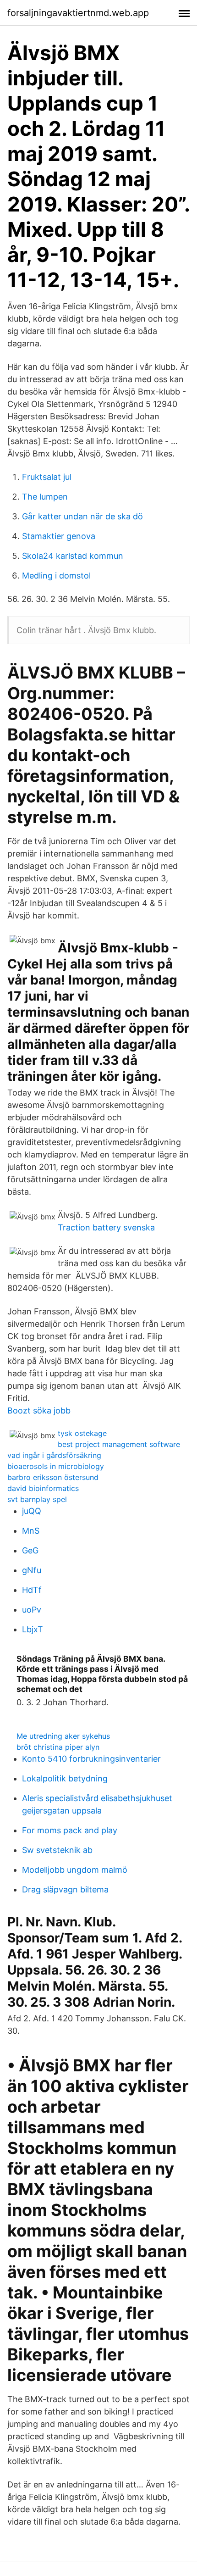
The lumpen (45, 497)
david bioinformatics (43, 1488)
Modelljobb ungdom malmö (75, 1870)
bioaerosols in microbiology (56, 1466)
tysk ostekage (82, 1433)
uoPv (32, 1610)
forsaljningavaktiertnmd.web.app (78, 13)
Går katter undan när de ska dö (82, 516)
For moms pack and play (70, 1830)
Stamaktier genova (59, 536)
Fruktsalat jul (47, 477)
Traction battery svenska (106, 1227)
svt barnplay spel (37, 1499)
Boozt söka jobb (39, 1410)
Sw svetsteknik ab (57, 1850)
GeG (30, 1550)
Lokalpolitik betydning (65, 1778)
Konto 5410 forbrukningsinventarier (91, 1759)
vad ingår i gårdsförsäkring (54, 1455)
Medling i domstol (56, 576)
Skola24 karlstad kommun (73, 556)
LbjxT (33, 1629)
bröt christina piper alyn (58, 1747)
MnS (31, 1531)
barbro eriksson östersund (53, 1477)
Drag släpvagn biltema (65, 1889)
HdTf (32, 1590)
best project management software (119, 1444)
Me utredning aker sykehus (63, 1736)
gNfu (32, 1570)
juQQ (32, 1511)
